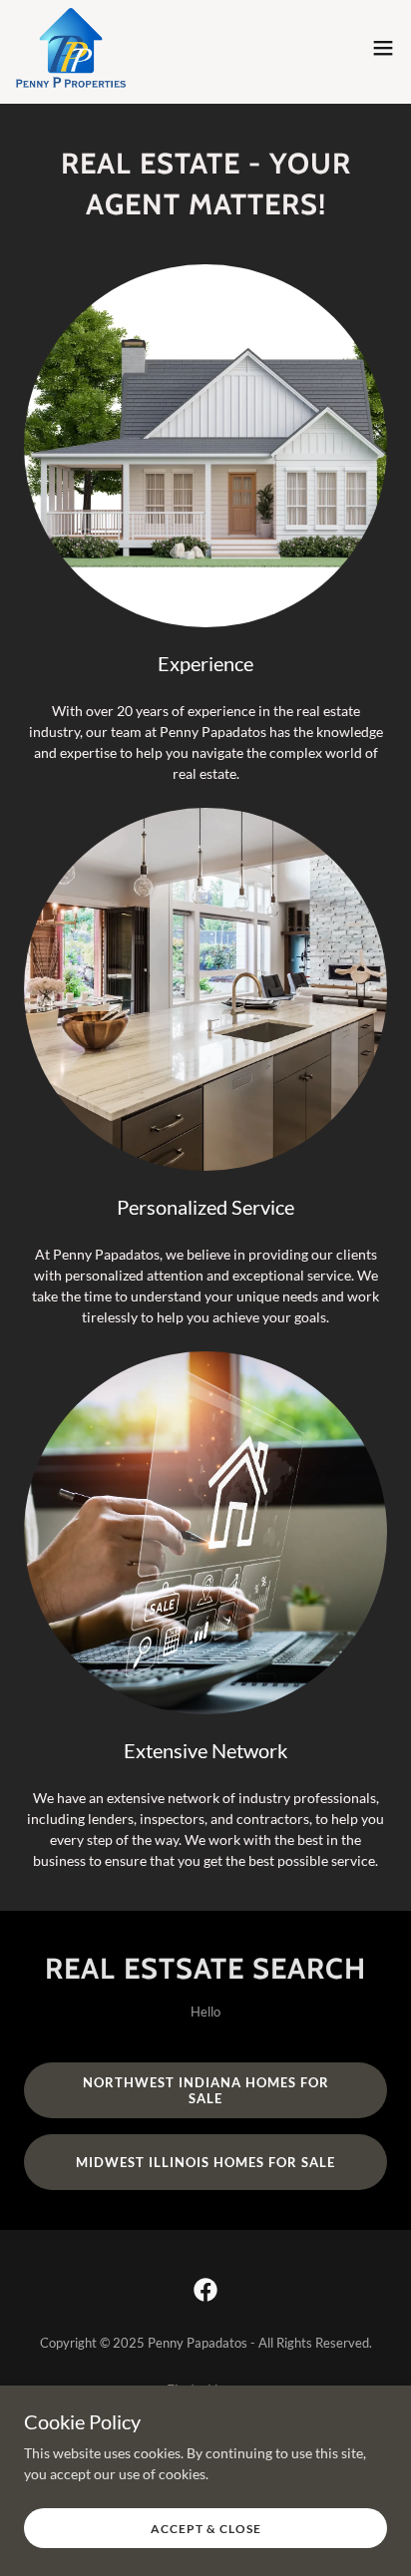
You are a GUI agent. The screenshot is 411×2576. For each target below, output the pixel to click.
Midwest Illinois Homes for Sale (205, 2162)
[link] (71, 48)
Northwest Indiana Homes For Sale (206, 2090)
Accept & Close (206, 2529)
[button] (383, 48)
